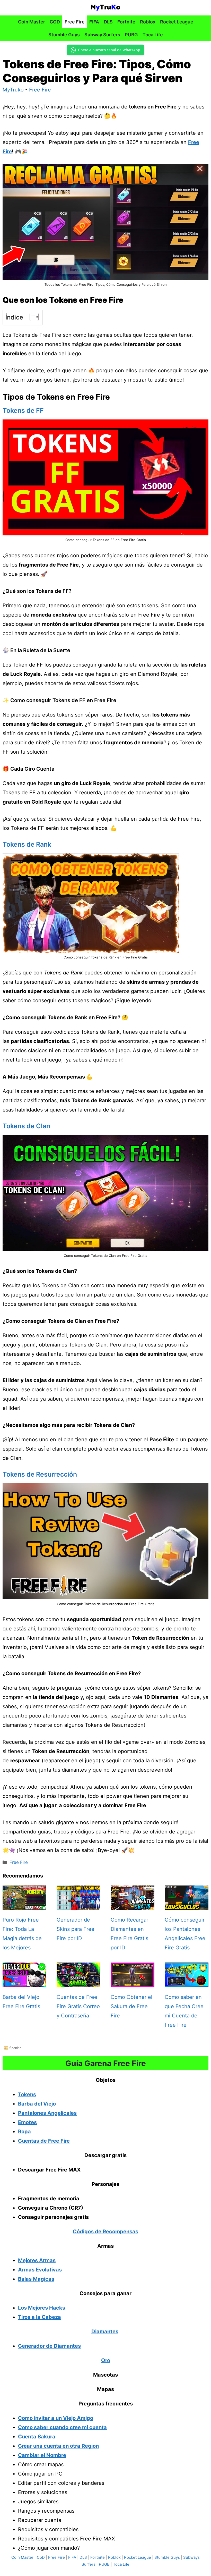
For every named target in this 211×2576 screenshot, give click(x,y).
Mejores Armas (37, 2260)
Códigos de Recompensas (105, 2232)
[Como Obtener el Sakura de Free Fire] (133, 1983)
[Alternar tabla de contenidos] (32, 317)
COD (55, 22)
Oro (106, 2360)
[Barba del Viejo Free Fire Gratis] (24, 1983)
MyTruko (13, 90)
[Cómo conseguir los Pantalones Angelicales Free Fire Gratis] (187, 1905)
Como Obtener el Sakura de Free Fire (131, 2006)
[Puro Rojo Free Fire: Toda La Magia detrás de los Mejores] (24, 1905)
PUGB (104, 2564)
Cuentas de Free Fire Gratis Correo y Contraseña (78, 2006)
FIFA (94, 22)
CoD (41, 2557)
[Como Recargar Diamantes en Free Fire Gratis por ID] (133, 1905)
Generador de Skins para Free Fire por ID (76, 1929)
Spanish (15, 2048)
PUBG (131, 35)
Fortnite (126, 22)
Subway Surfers (102, 35)
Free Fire (75, 22)
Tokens (27, 2094)
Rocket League (177, 22)
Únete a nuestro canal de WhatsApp (109, 50)
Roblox (148, 22)
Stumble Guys (64, 35)
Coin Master (32, 22)
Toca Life (153, 35)
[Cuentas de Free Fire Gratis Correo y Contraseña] (78, 1983)
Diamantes (105, 2331)
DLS (108, 22)
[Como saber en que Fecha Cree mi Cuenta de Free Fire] (187, 1983)
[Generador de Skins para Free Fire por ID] (78, 1905)
